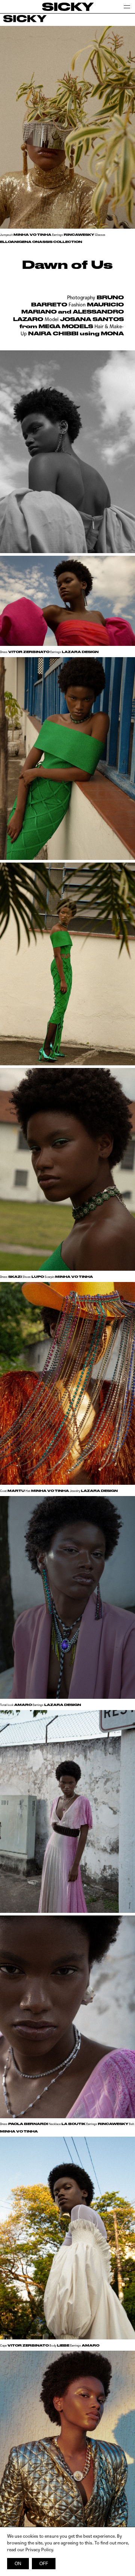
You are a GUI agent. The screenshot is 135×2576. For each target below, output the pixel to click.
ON (18, 2564)
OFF (44, 2564)
